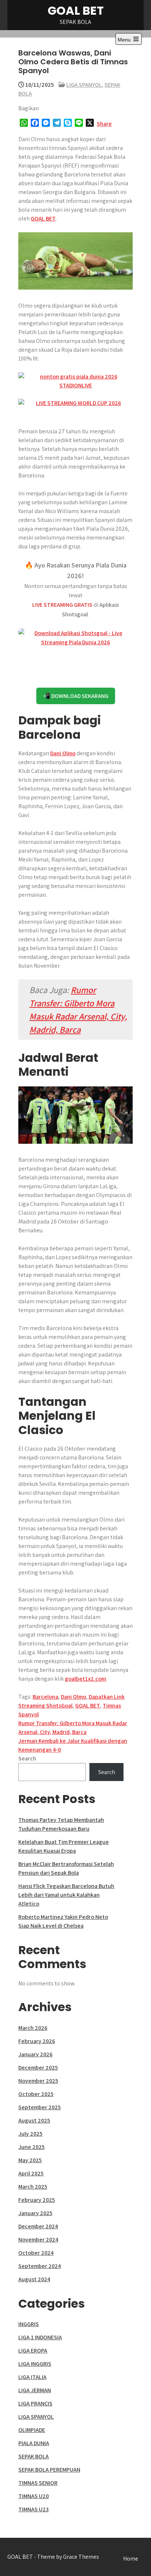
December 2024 (38, 2226)
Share (104, 124)
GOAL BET (76, 10)
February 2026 (37, 2041)
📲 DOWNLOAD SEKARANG (76, 696)
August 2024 (34, 2279)
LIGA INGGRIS (35, 2364)
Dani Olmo (63, 753)
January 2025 (35, 2213)
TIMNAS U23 (34, 2509)
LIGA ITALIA (32, 2377)
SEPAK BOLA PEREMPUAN (49, 2470)
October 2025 (36, 2094)
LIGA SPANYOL (84, 85)
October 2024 (36, 2253)
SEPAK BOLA (34, 2456)
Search (27, 1758)
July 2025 (30, 2134)
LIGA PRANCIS (35, 2403)
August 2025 (34, 2120)
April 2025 (31, 2173)
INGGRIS (29, 2324)
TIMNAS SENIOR (38, 2483)
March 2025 (33, 2187)
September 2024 (40, 2266)
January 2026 (35, 2054)
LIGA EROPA (33, 2351)
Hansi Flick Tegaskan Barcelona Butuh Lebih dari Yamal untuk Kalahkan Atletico (66, 1895)
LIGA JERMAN (35, 2390)
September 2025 (40, 2107)
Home (131, 2559)
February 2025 (37, 2200)
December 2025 (38, 2068)
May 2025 (30, 2160)
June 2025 (32, 2147)
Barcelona (45, 1697)
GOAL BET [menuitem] (43, 218)
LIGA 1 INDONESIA (40, 2337)
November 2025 (38, 2081)
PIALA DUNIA (34, 2443)
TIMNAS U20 (34, 2496)
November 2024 (38, 2240)
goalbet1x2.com (85, 1679)
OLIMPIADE (32, 2430)
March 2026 (33, 2028)
